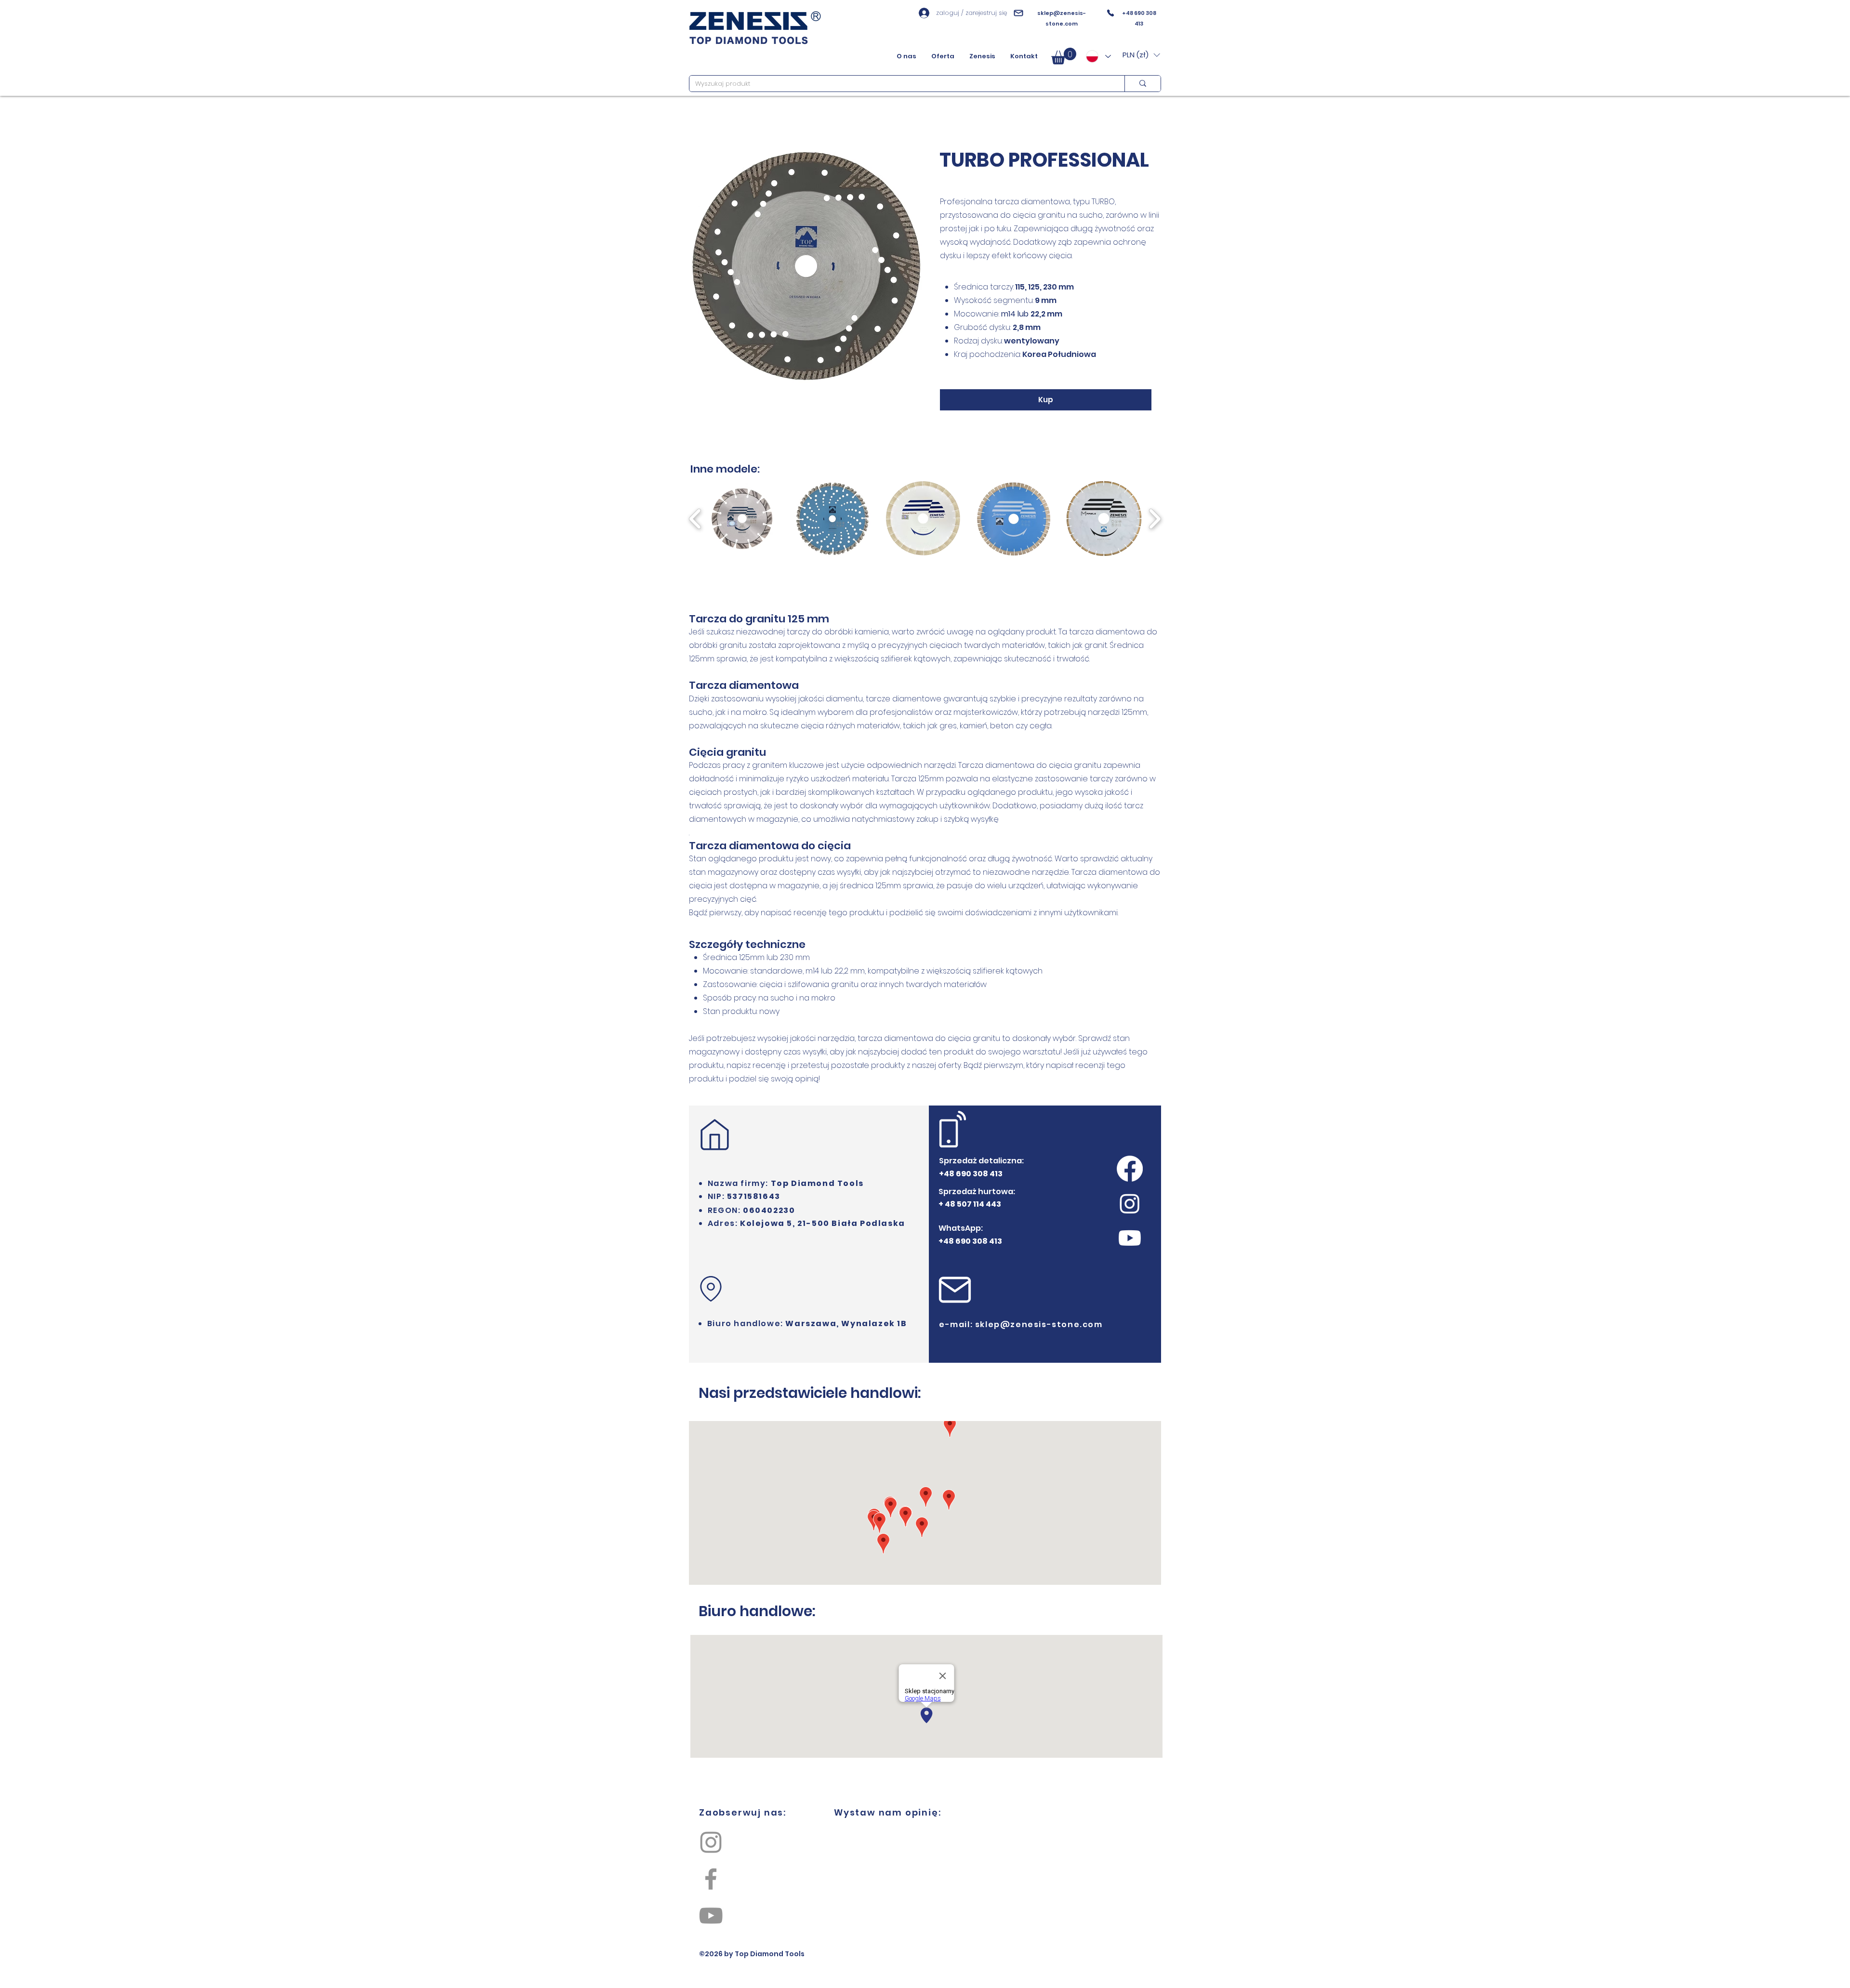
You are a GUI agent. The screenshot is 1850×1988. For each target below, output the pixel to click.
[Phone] (1110, 13)
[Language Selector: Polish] (1098, 56)
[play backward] (695, 519)
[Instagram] (711, 1842)
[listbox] (1141, 55)
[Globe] (714, 1135)
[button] (1064, 56)
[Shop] (711, 1289)
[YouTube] (711, 1916)
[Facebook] (711, 1879)
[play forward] (1155, 519)
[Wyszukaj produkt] (1143, 84)
